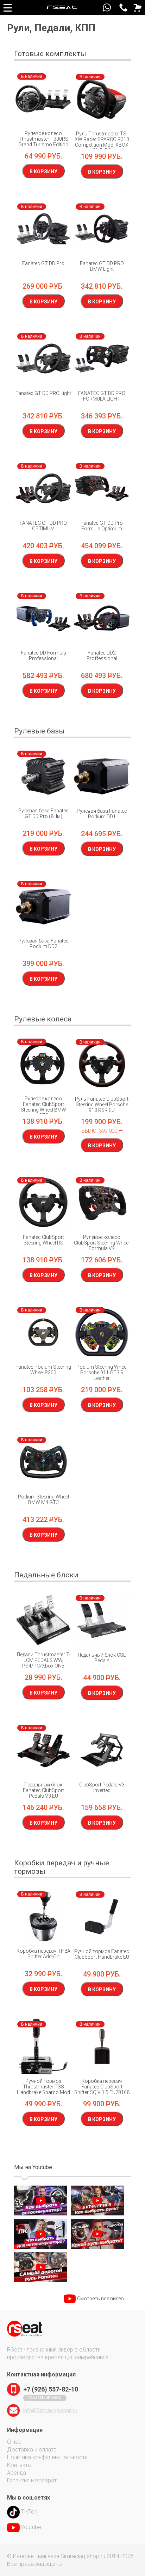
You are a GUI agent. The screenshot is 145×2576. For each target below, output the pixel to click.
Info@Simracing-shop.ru (50, 2410)
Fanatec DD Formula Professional (43, 656)
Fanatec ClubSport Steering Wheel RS (43, 1240)
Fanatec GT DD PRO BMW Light (102, 266)
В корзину (43, 172)
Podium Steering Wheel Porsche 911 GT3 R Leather (102, 1373)
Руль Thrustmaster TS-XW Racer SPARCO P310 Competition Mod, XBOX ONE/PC (102, 142)
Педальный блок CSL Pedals (102, 1658)
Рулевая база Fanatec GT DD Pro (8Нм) (43, 813)
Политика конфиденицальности (47, 2457)
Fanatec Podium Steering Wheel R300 (43, 1370)
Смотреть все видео (100, 2299)
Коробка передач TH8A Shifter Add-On (43, 1954)
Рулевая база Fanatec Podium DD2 (43, 944)
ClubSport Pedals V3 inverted (102, 1787)
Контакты (19, 2465)
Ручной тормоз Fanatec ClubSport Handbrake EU (102, 1954)
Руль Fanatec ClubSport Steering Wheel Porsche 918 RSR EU (102, 1105)
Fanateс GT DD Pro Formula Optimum (102, 526)
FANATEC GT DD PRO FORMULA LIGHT (102, 396)
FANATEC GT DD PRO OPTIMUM (43, 526)
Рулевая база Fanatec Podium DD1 (102, 814)
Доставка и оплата (32, 2450)
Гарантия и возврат (32, 2480)
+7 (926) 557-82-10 (123, 8)
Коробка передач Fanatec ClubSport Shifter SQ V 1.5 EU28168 (102, 2087)
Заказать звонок (45, 2398)
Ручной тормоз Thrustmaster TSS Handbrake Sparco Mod (43, 2087)
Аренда (17, 2473)
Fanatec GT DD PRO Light (43, 393)
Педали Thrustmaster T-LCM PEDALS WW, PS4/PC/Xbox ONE (43, 1660)
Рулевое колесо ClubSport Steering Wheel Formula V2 (102, 1243)
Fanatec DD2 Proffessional (102, 656)
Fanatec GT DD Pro (43, 263)
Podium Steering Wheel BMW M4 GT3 (43, 1500)
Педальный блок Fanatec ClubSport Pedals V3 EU (43, 1790)
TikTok (29, 2512)
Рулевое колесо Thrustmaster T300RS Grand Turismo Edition (43, 139)
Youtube (31, 2527)
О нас (14, 2442)
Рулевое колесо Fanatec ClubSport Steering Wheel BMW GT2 (43, 1107)
